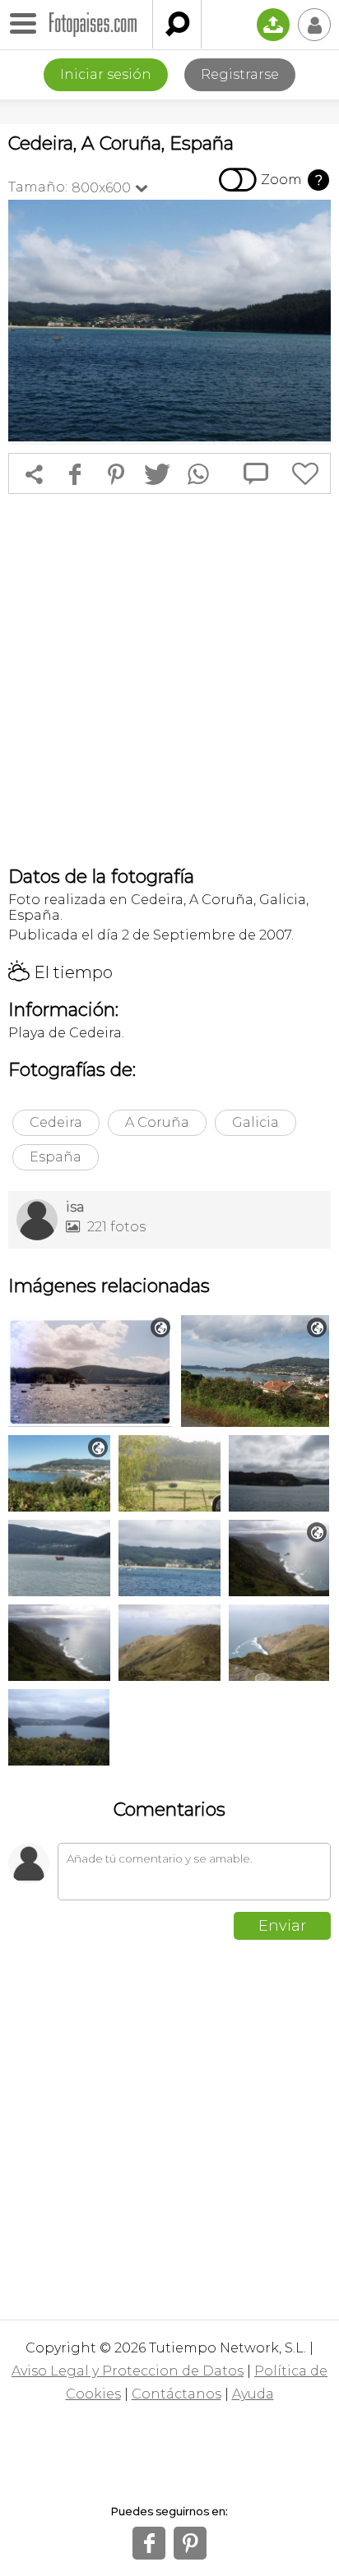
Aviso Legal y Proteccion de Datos (128, 2371)
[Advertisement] (169, 680)
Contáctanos (176, 2394)
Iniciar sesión (106, 74)
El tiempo (60, 972)
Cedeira (56, 1122)
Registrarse (240, 74)
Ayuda (253, 2394)
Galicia (255, 1122)
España (56, 1157)
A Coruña (157, 1122)
